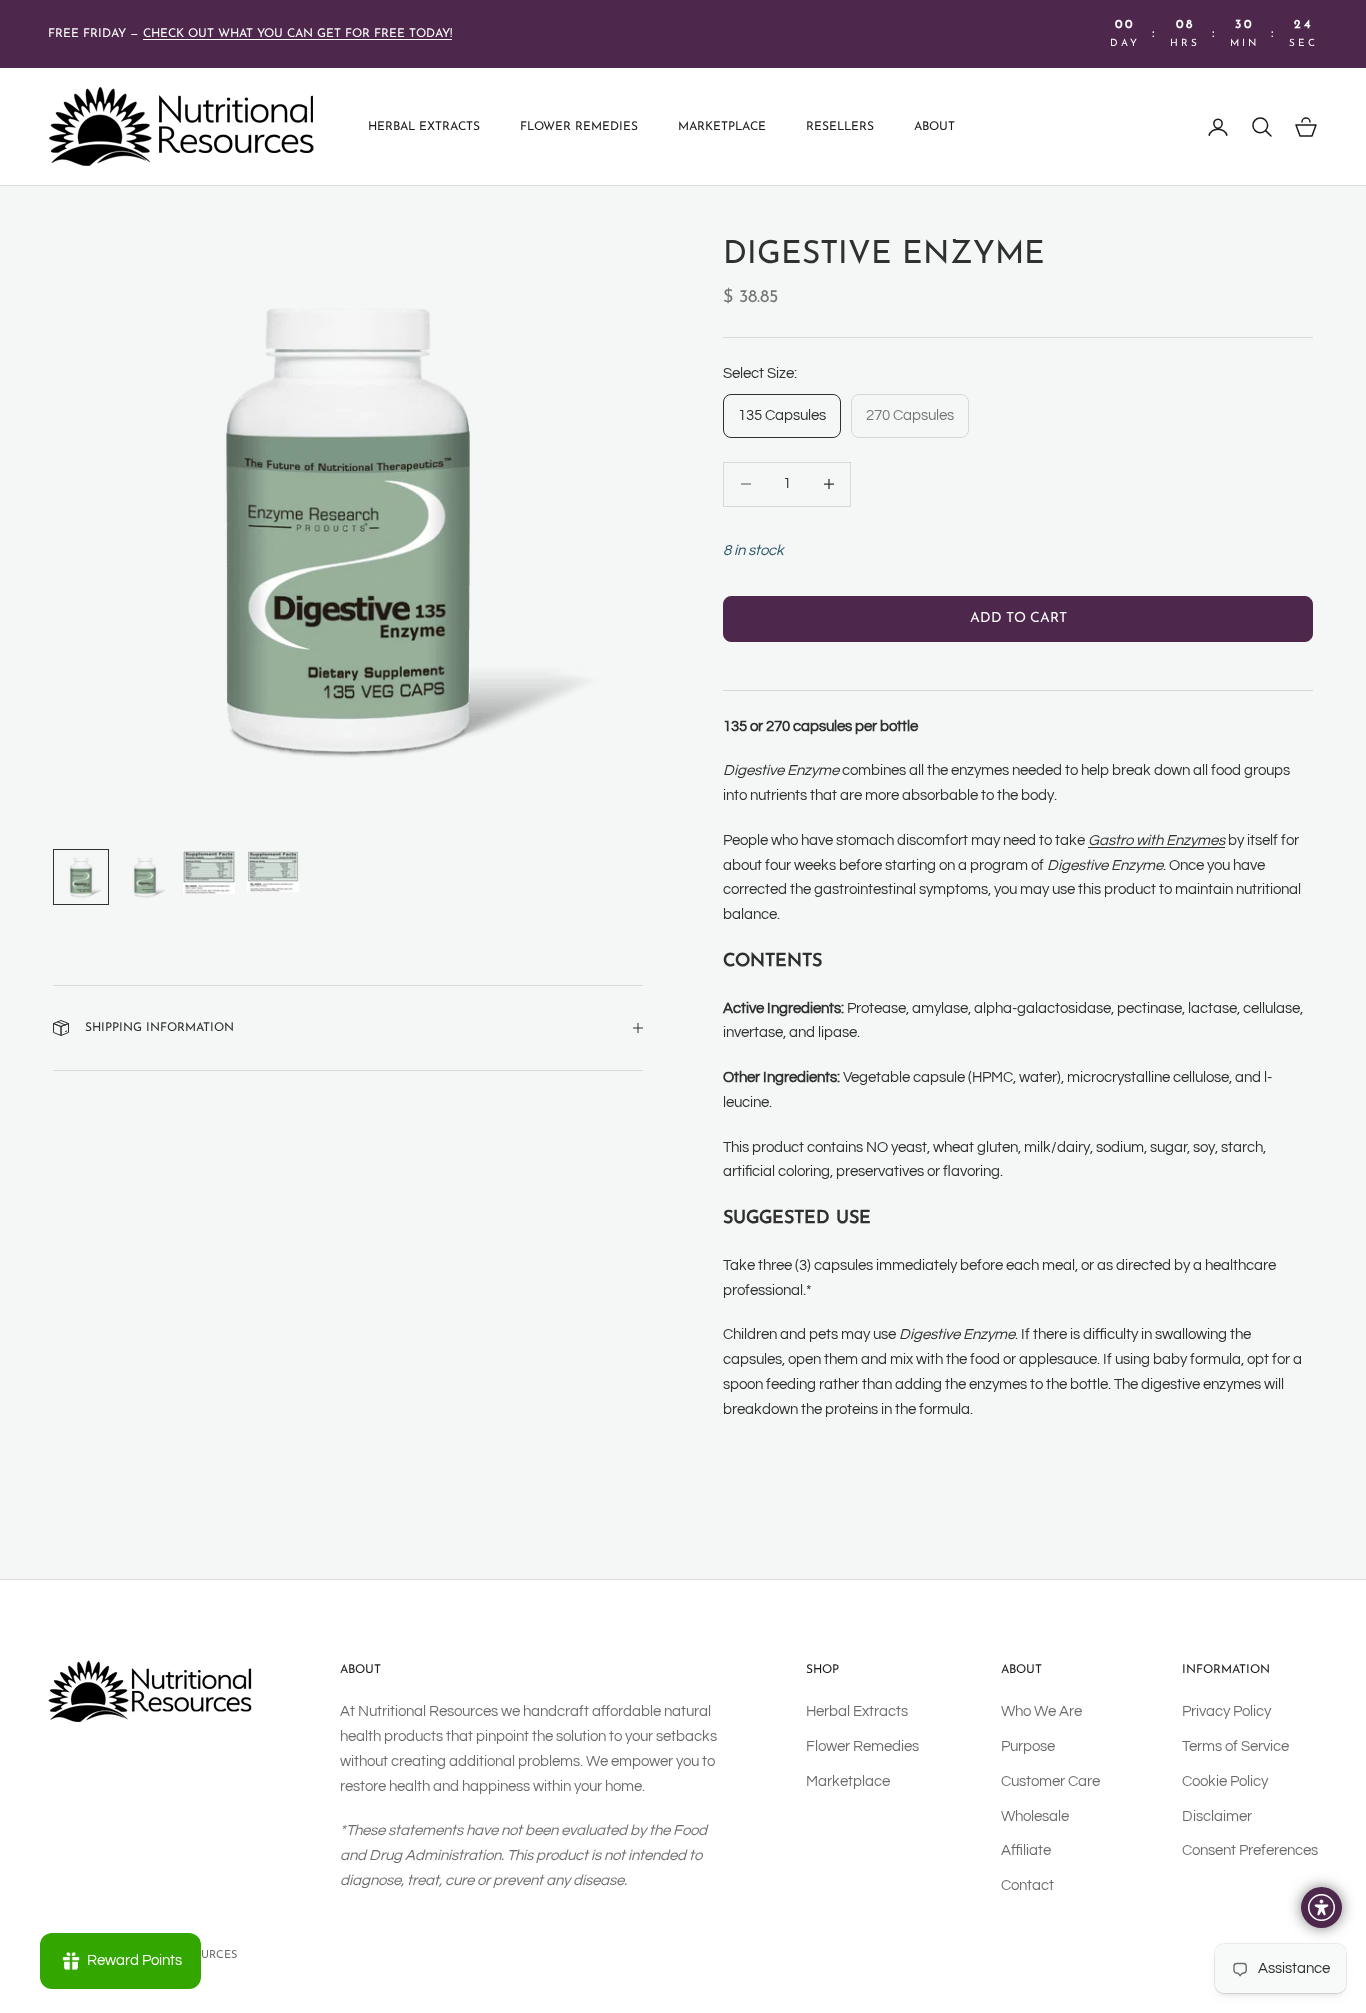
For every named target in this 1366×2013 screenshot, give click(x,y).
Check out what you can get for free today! (297, 34)
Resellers (840, 127)
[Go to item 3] (209, 873)
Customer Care (1050, 1781)
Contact (1027, 1885)
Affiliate (1026, 1850)
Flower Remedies (579, 127)
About (934, 127)
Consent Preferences (1250, 1850)
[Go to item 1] (81, 877)
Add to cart (1018, 618)
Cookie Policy (1225, 1781)
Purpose (1028, 1746)
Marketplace (722, 127)
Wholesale (1035, 1816)
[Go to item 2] (145, 877)
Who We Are (1041, 1711)
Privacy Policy (1226, 1711)
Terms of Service (1235, 1746)
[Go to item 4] (273, 872)
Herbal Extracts (424, 127)
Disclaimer (1217, 1816)
